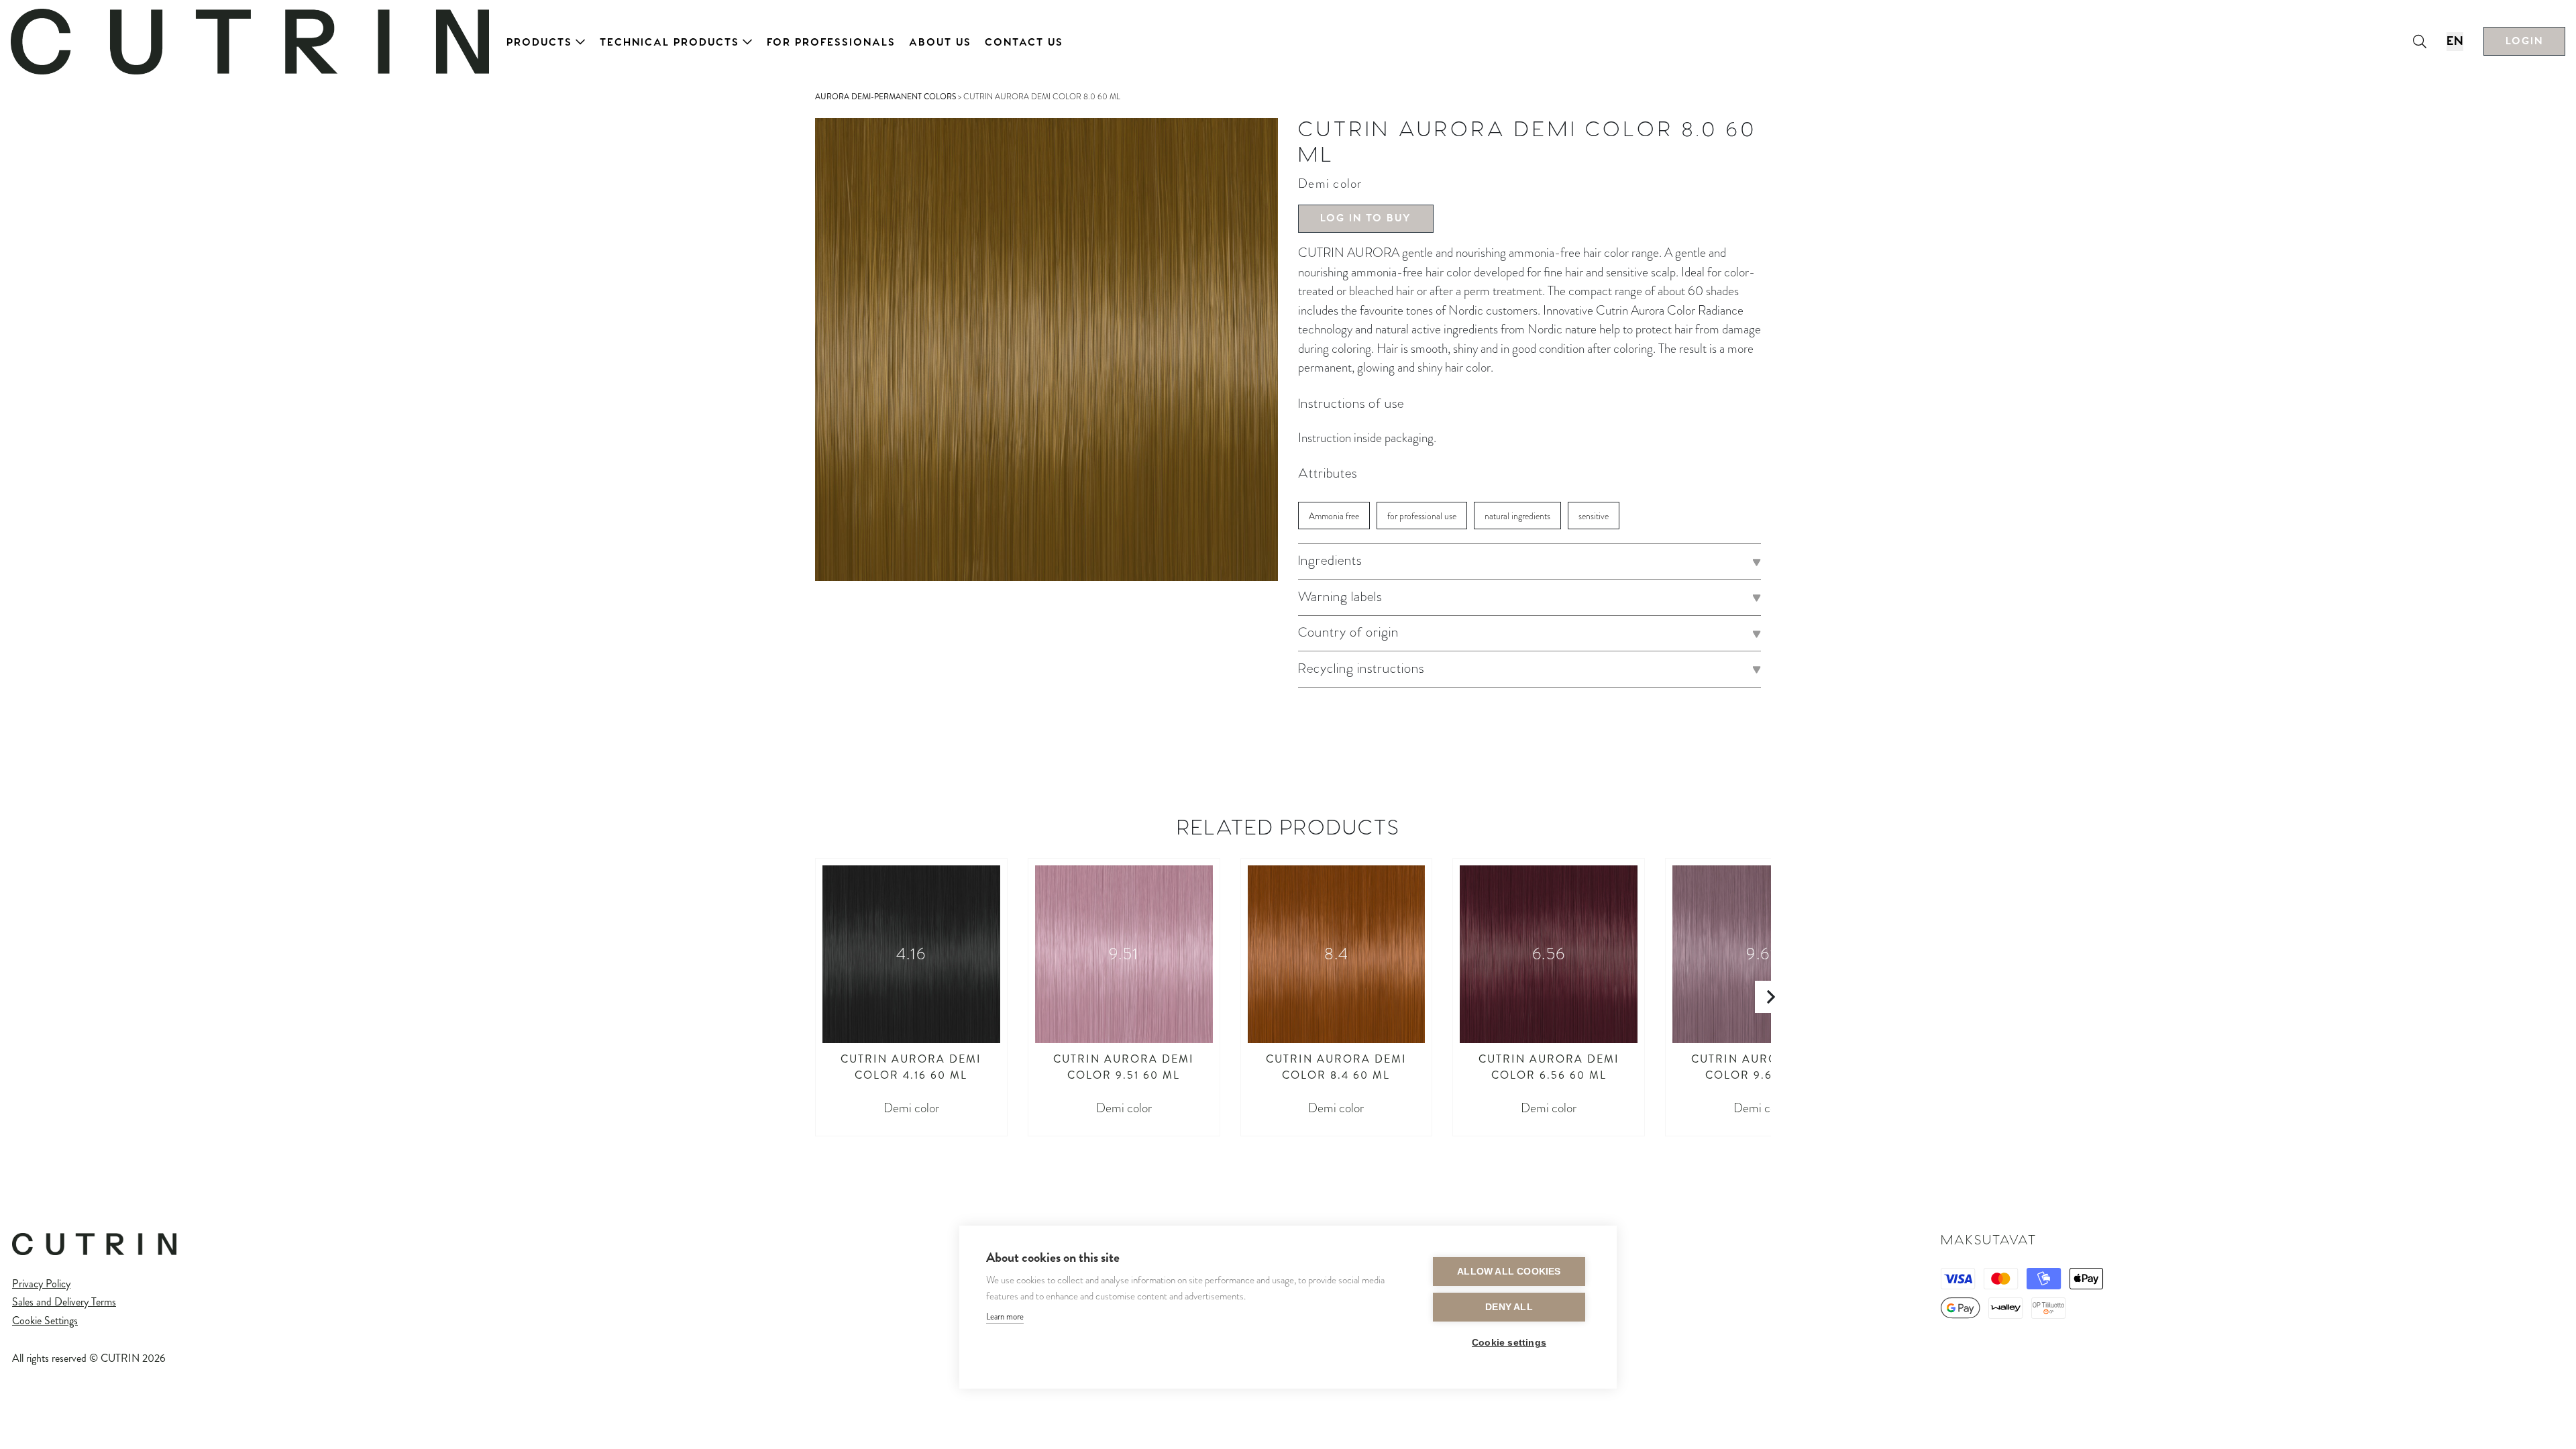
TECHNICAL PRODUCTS (669, 43)
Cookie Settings (45, 1321)
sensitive (1594, 516)
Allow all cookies (1509, 1272)
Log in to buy (1366, 218)
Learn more (1005, 1317)
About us (940, 43)
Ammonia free (1334, 516)
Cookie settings (1509, 1343)
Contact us (1024, 43)
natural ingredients (1517, 516)
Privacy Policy (41, 1284)
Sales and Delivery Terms (64, 1302)
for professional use (1422, 516)
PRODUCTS (539, 43)
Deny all (1509, 1307)
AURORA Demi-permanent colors (885, 97)
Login (2524, 41)
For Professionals (831, 43)
